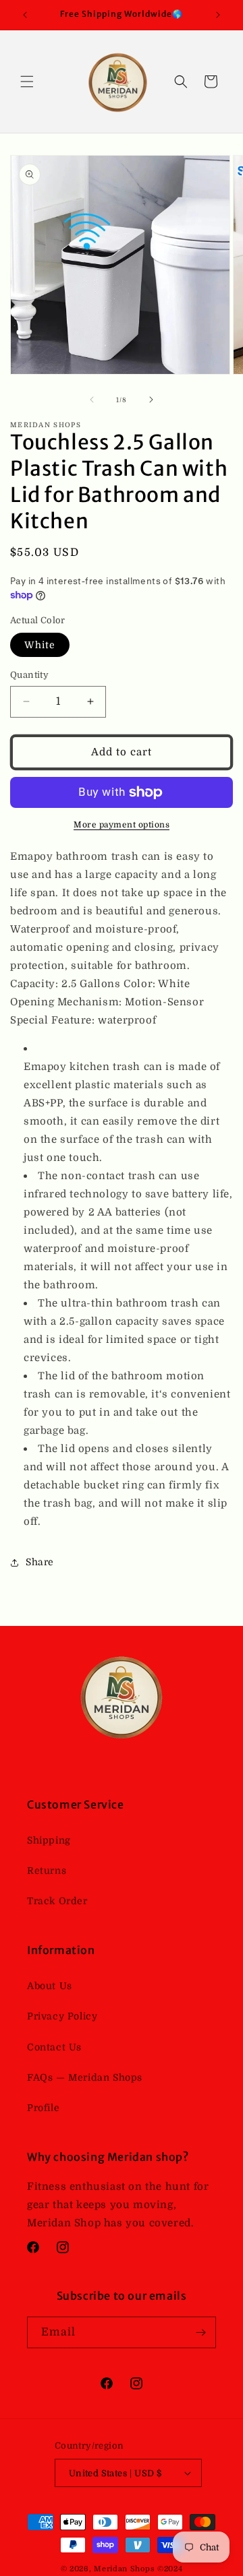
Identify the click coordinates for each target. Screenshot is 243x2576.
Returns (47, 1871)
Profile (43, 2108)
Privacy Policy (62, 2016)
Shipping (49, 1840)
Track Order (57, 1901)
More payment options (122, 825)
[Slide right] (151, 400)
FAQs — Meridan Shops (85, 2077)
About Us (50, 1986)
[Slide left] (92, 400)
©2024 (170, 2569)
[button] (27, 82)
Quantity (29, 675)
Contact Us (54, 2047)
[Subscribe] (200, 2332)
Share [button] (40, 1562)
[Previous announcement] (25, 15)
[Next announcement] (218, 15)
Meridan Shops (124, 2569)
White (40, 645)
